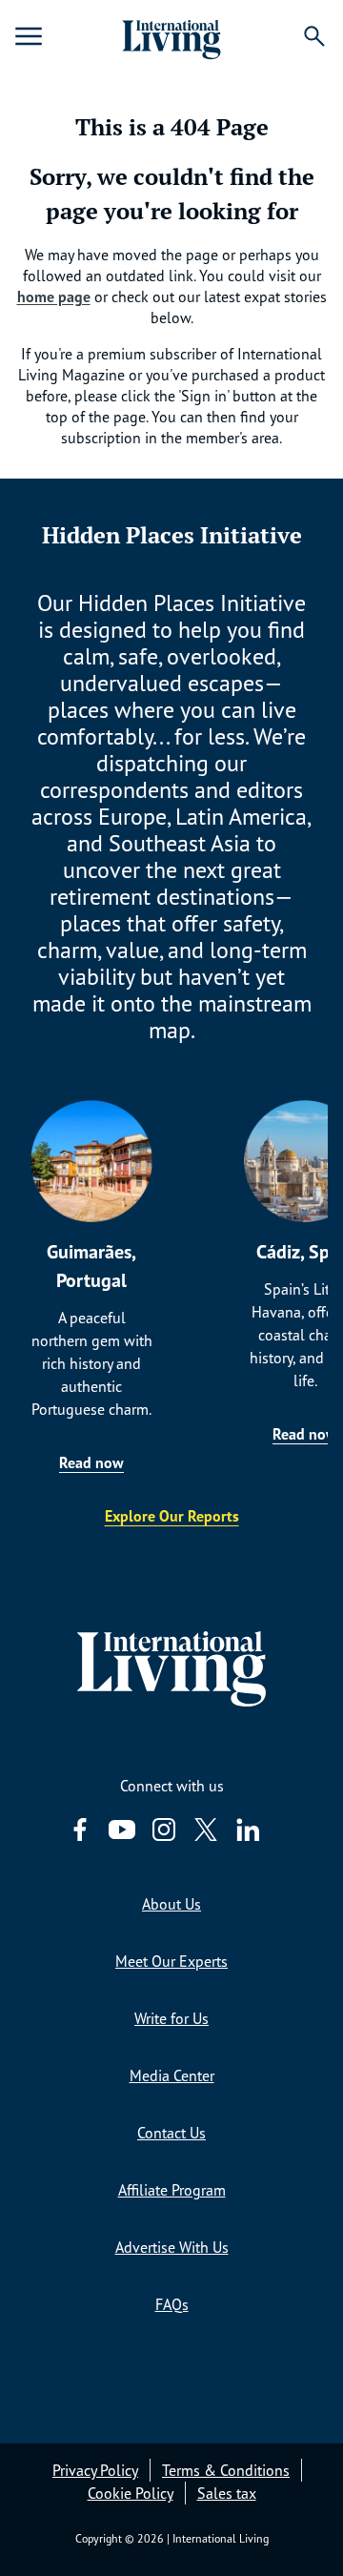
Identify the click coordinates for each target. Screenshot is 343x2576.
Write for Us (171, 2018)
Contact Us (171, 2133)
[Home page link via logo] (171, 36)
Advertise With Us (172, 2247)
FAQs (172, 2304)
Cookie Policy (131, 2493)
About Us (171, 1904)
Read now (91, 1462)
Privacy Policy (95, 2470)
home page (54, 296)
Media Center (172, 2075)
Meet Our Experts (171, 1961)
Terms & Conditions (226, 2470)
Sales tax (227, 2493)
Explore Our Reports (172, 1516)
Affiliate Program (172, 2190)
